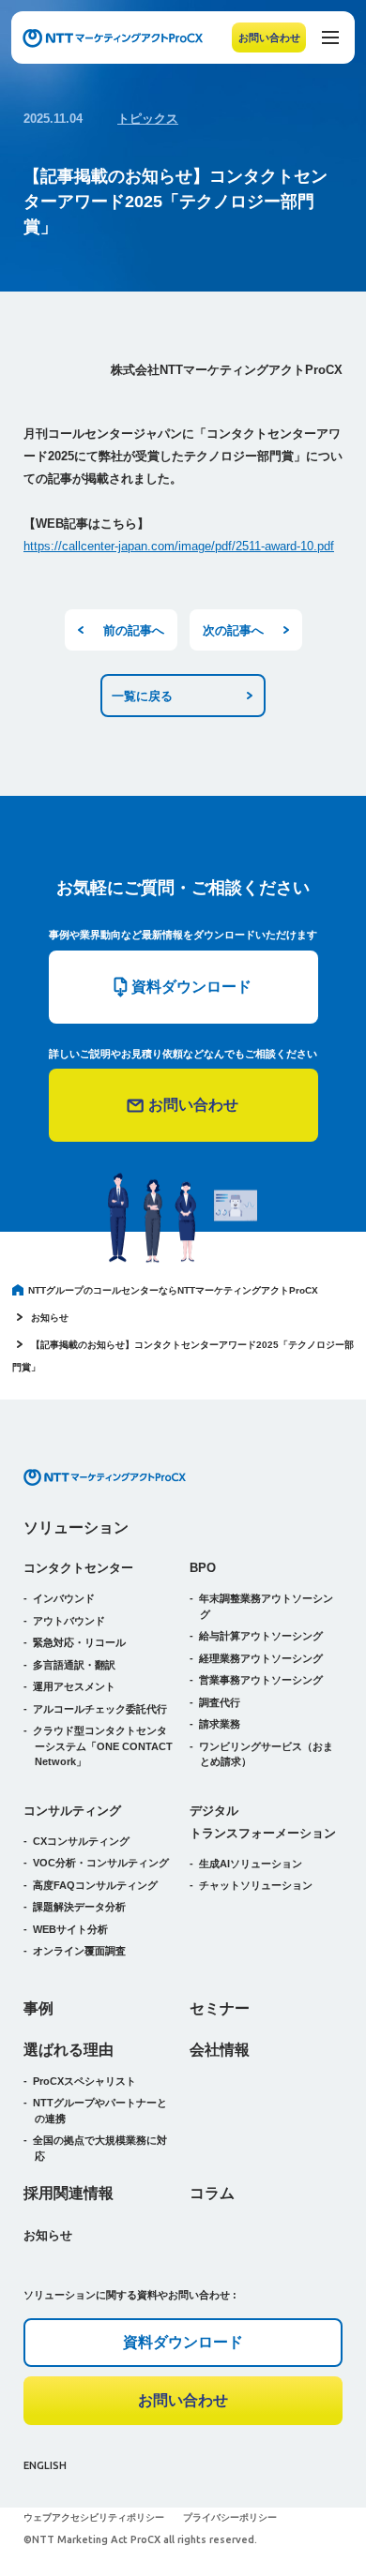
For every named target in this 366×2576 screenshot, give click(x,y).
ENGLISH (45, 2465)
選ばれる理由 (69, 2050)
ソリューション (76, 1528)
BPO (203, 1568)
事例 (38, 2008)
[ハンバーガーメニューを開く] (330, 37)
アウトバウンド (69, 1621)
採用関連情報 (69, 2193)
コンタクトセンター (78, 1568)
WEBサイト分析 (70, 1929)
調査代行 (220, 1702)
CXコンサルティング (81, 1841)
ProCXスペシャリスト (84, 2081)
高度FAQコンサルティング (95, 1885)
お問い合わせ (269, 37)
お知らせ (50, 1318)
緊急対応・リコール (79, 1642)
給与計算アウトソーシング (261, 1636)
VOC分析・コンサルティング (101, 1863)
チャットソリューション (256, 1885)
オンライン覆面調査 (79, 1951)
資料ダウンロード (183, 2342)
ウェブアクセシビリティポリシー (94, 2517)
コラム (212, 2193)
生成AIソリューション (251, 1864)
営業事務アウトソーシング (261, 1680)
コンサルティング (72, 1811)
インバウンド (64, 1598)
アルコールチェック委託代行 (100, 1709)
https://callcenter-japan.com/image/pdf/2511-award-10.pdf (179, 546)
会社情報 (220, 2050)
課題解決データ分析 (79, 1907)
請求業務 (220, 1724)
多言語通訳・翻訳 (74, 1665)
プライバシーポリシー (230, 2517)
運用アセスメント (74, 1686)
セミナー (220, 2008)
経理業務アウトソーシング (261, 1658)
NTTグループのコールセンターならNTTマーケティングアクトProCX (173, 1290)
